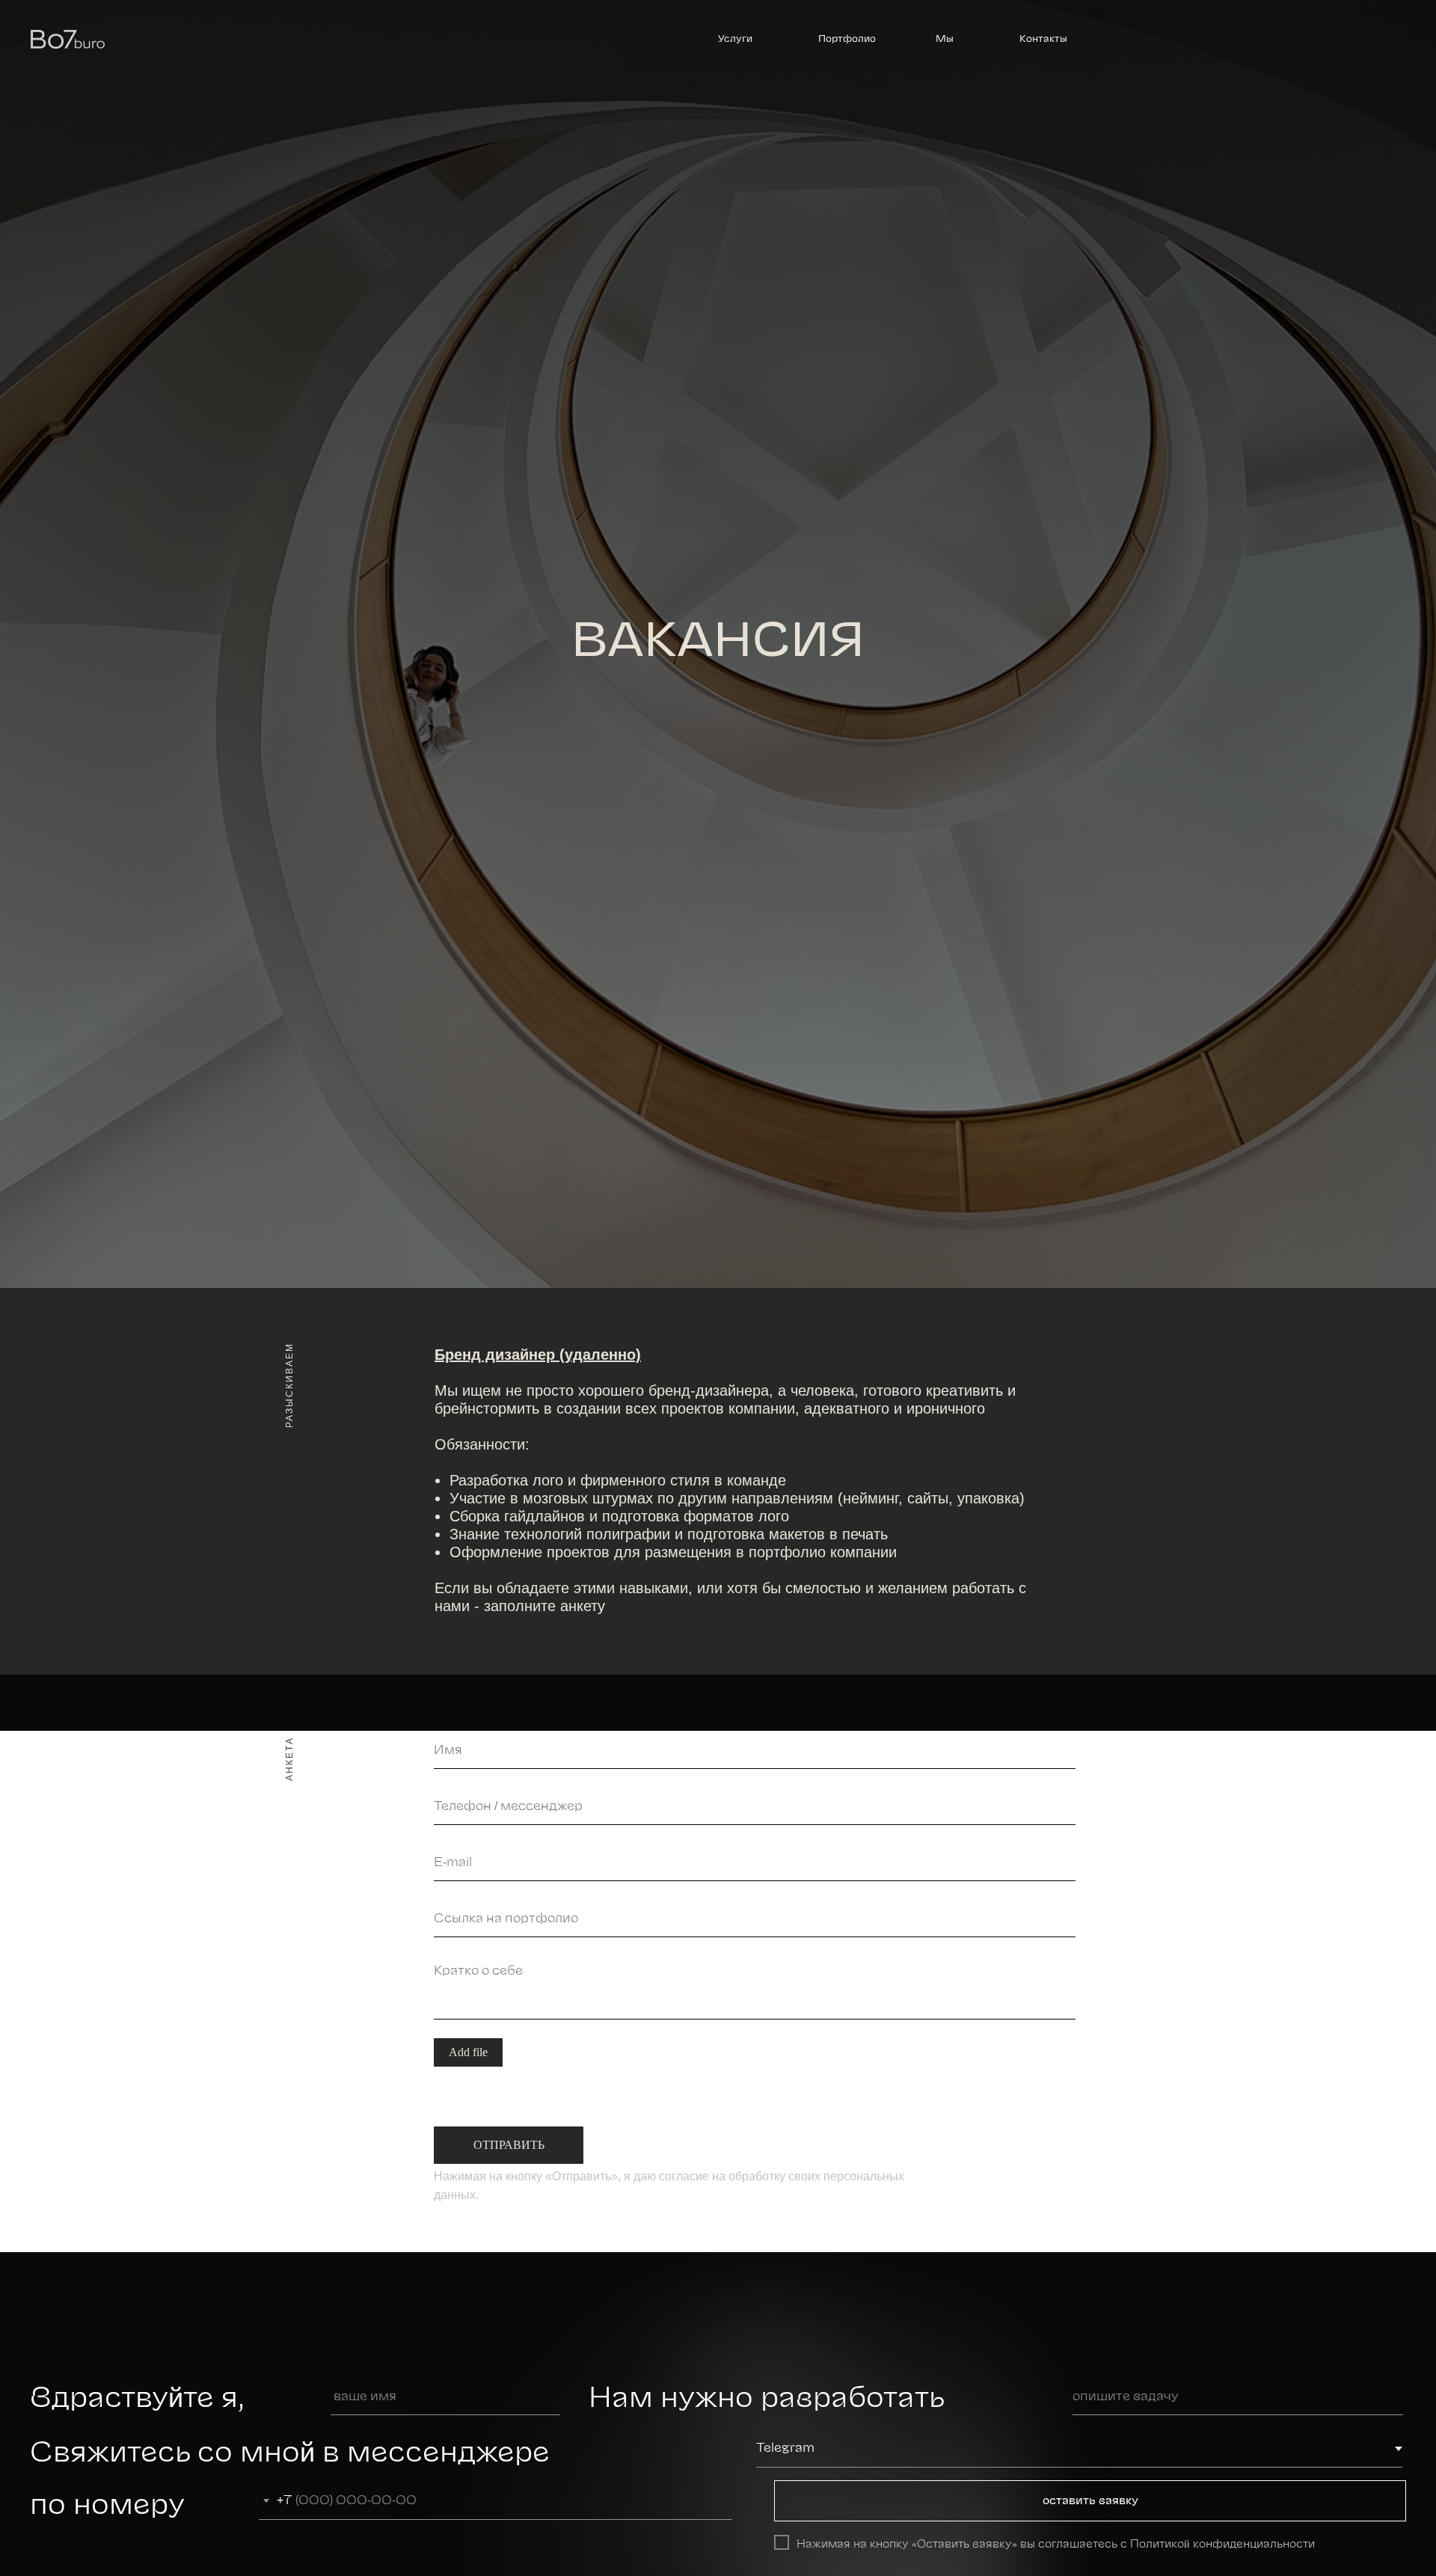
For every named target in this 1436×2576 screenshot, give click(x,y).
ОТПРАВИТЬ (509, 2145)
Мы (945, 39)
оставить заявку (1090, 2501)
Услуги (735, 39)
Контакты (1043, 39)
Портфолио (847, 39)
